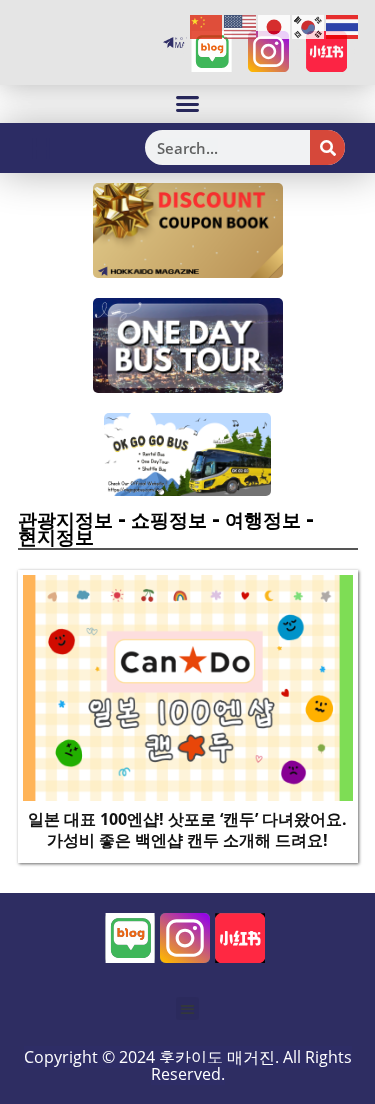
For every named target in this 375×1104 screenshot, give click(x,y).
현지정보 (56, 537)
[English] (241, 26)
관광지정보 (65, 520)
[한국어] (309, 26)
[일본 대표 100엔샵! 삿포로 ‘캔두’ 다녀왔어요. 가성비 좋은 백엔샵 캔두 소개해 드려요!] (188, 686)
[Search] (327, 147)
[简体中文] (207, 26)
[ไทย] (343, 26)
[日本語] (275, 26)
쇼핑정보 (169, 520)
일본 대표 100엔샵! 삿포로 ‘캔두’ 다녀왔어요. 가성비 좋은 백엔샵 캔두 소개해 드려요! (187, 829)
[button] (188, 104)
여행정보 (263, 520)
